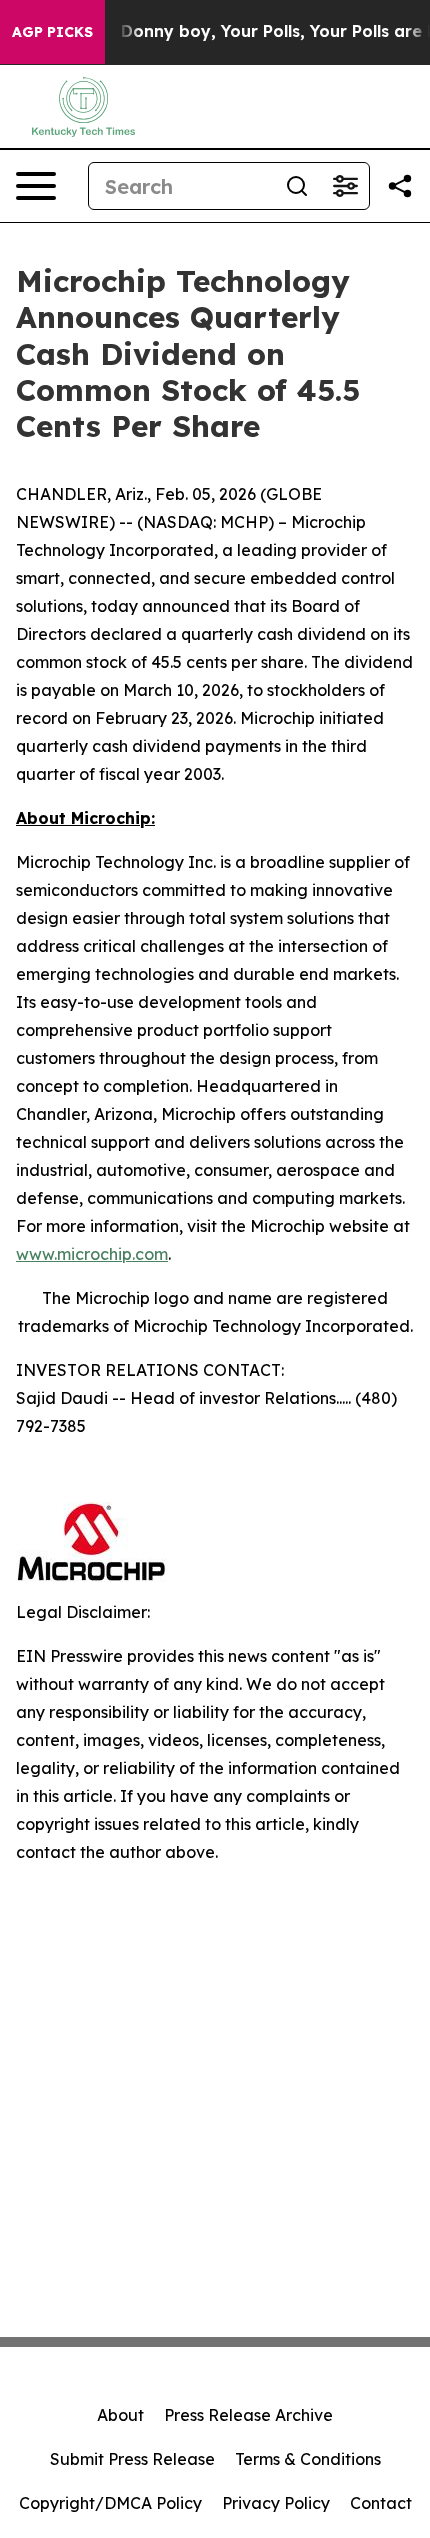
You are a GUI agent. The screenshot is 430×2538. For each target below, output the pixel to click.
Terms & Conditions (308, 2459)
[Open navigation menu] (36, 186)
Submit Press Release (132, 2459)
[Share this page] (400, 186)
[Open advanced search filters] (345, 186)
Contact (381, 2503)
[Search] (297, 186)
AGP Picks (52, 32)
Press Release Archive (248, 2415)
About (120, 2415)
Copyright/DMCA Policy (110, 2503)
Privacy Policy (276, 2503)
